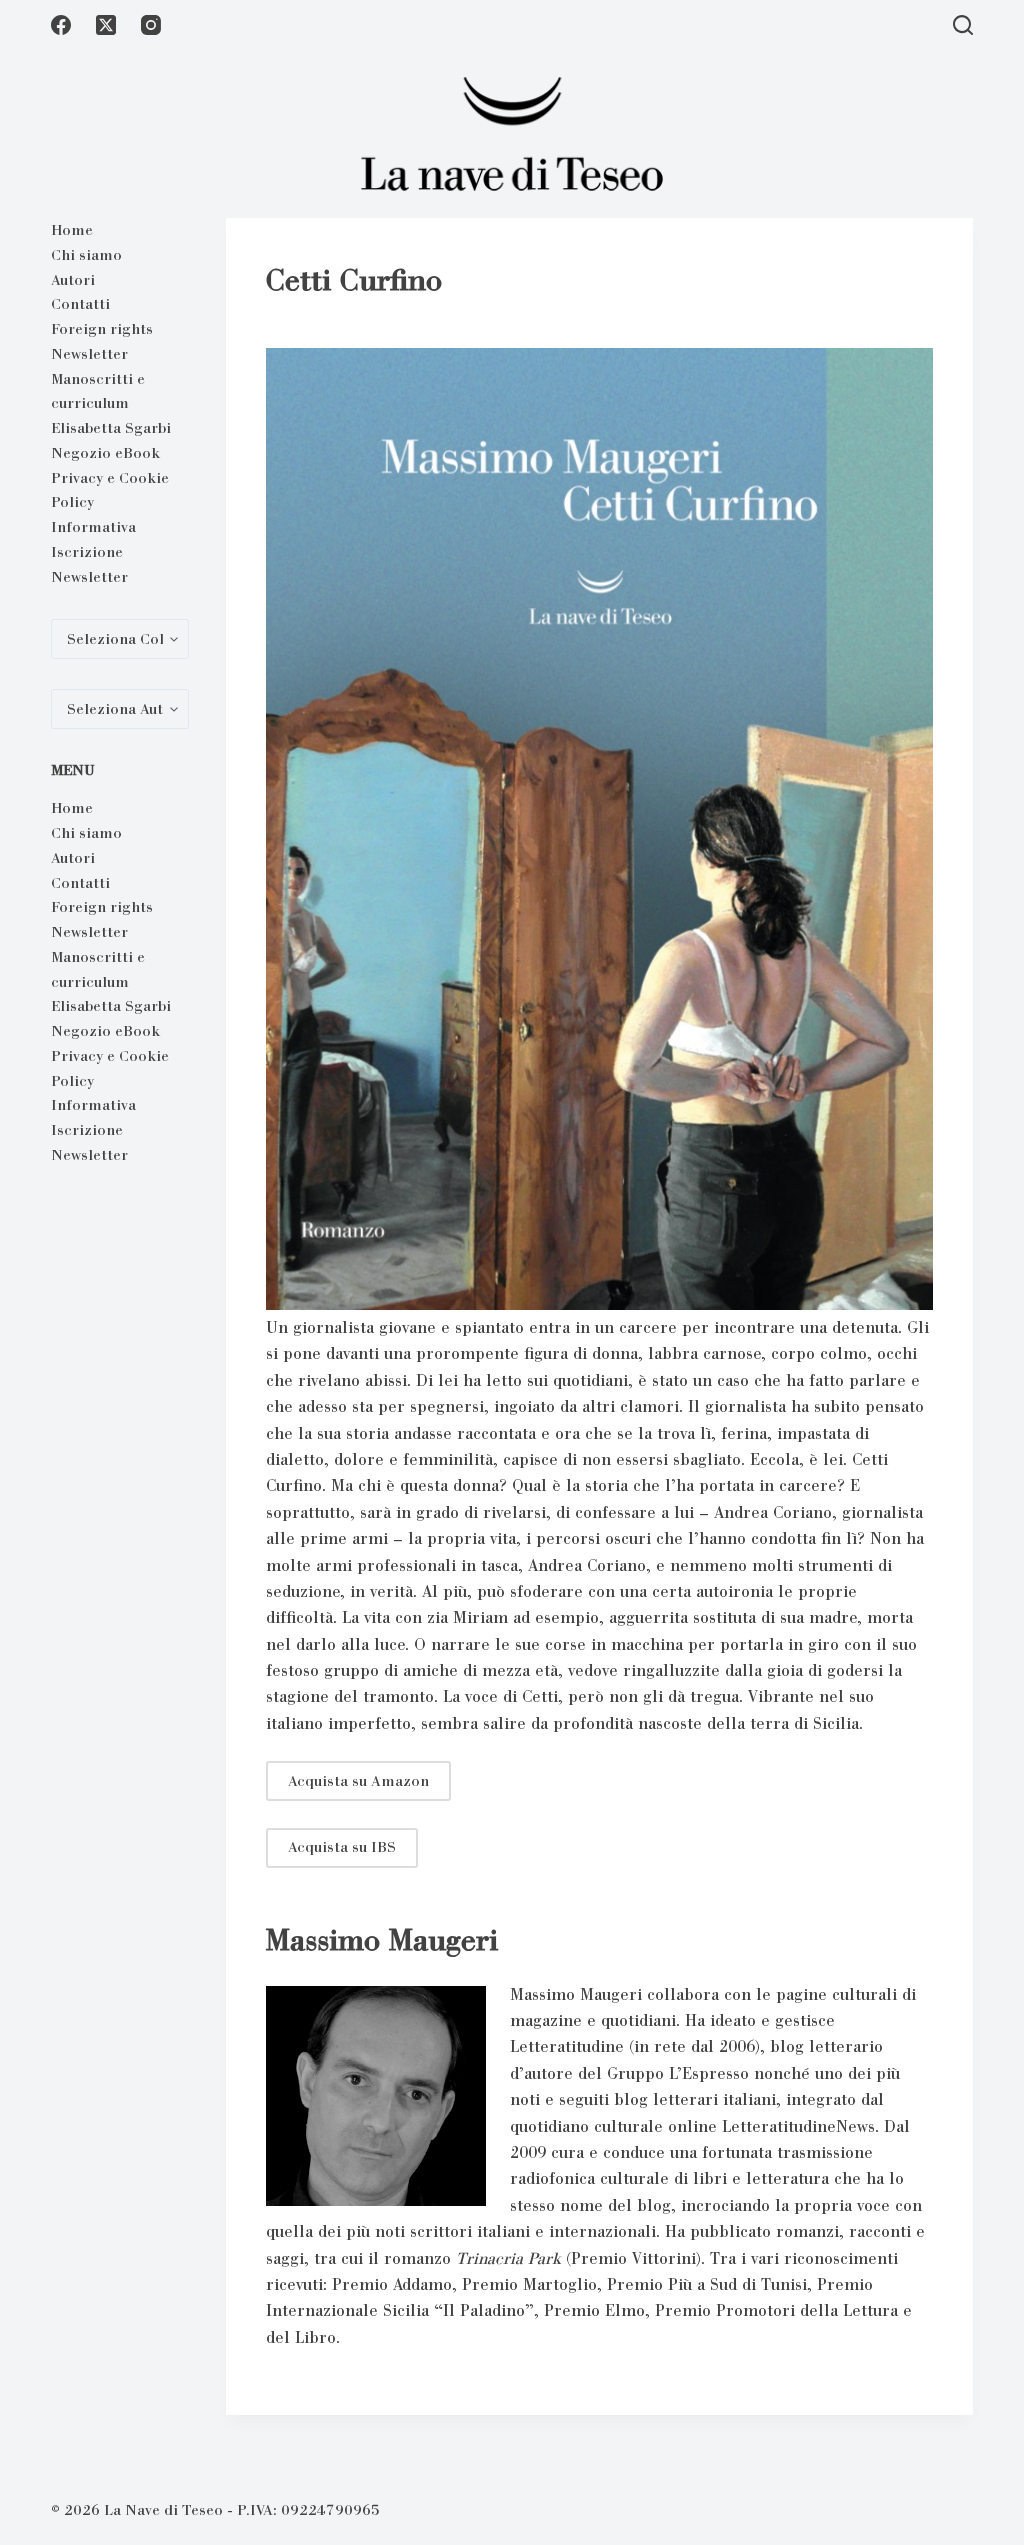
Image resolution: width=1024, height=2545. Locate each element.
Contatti (80, 304)
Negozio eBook (105, 453)
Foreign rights (102, 329)
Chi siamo (86, 255)
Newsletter (89, 354)
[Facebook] (61, 25)
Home (72, 230)
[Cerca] (963, 25)
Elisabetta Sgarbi (111, 428)
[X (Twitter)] (106, 25)
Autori (73, 280)
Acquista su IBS (342, 1847)
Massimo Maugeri (382, 1940)
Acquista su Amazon (358, 1781)
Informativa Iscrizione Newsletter (93, 552)
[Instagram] (151, 25)
